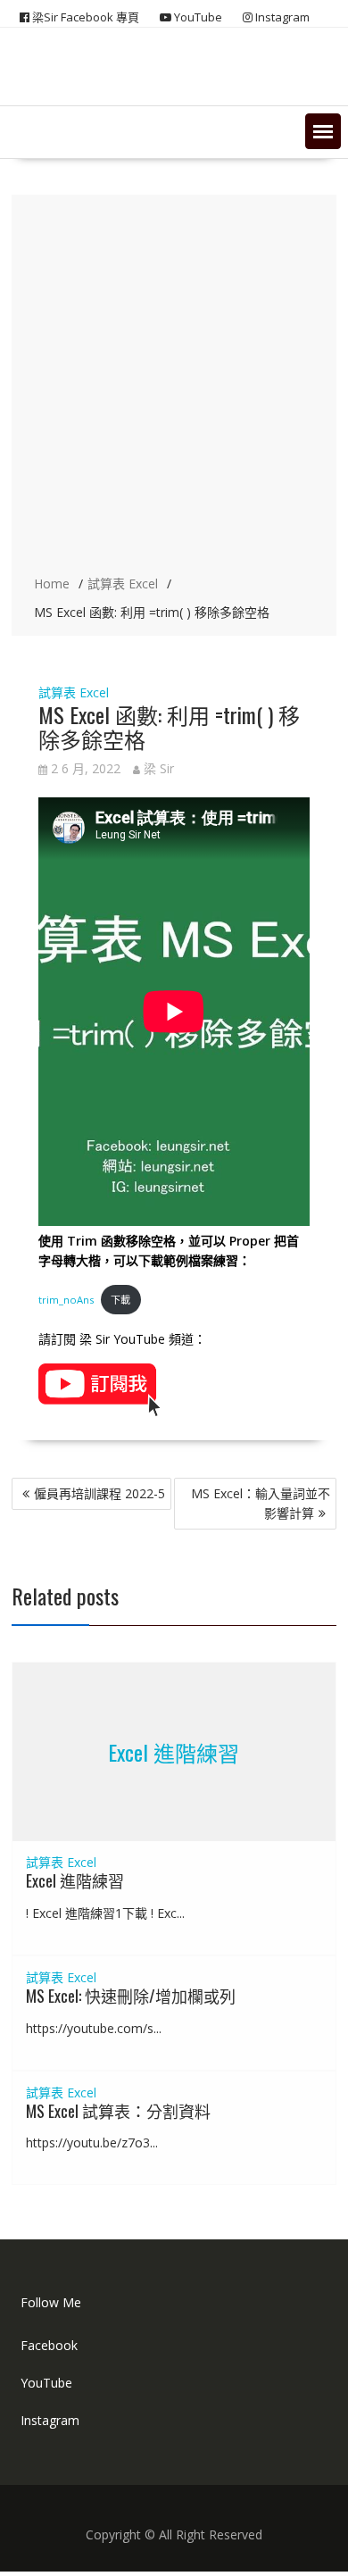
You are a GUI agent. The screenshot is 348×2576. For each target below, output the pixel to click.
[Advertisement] (174, 387)
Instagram (50, 2420)
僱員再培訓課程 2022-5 (99, 1493)
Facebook (49, 2345)
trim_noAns (66, 1300)
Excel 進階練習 (174, 1752)
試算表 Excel (74, 692)
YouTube (46, 2383)
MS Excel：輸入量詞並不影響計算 (261, 1503)
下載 (120, 1300)
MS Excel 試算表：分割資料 (118, 2111)
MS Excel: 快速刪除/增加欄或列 (131, 1996)
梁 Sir (159, 768)
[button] (323, 131)
